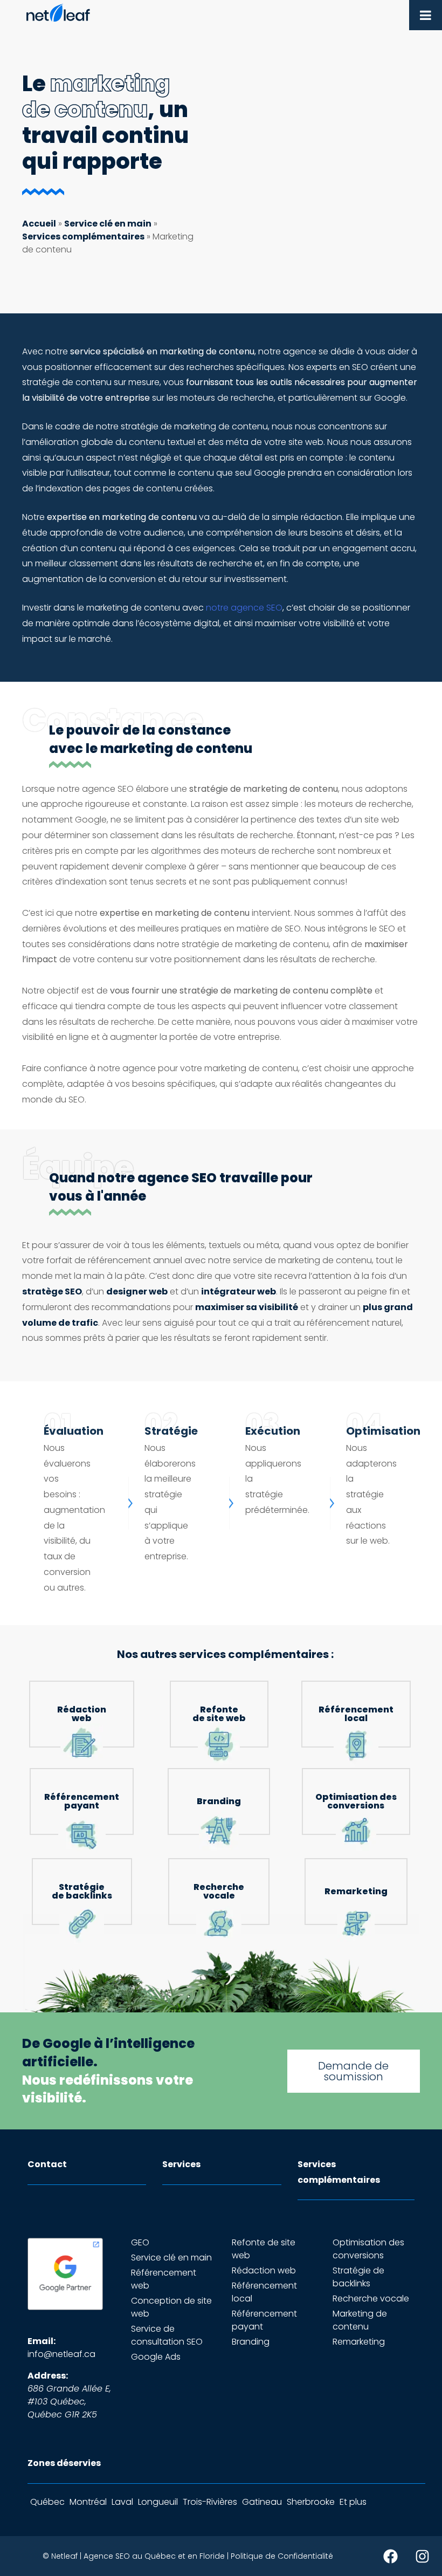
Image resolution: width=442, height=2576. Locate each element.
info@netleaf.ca (61, 2354)
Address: (48, 2376)
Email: (42, 2341)
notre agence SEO (244, 608)
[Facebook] (390, 2556)
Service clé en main (108, 224)
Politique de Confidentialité (282, 2556)
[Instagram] (422, 2556)
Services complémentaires (83, 237)
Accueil (39, 224)
